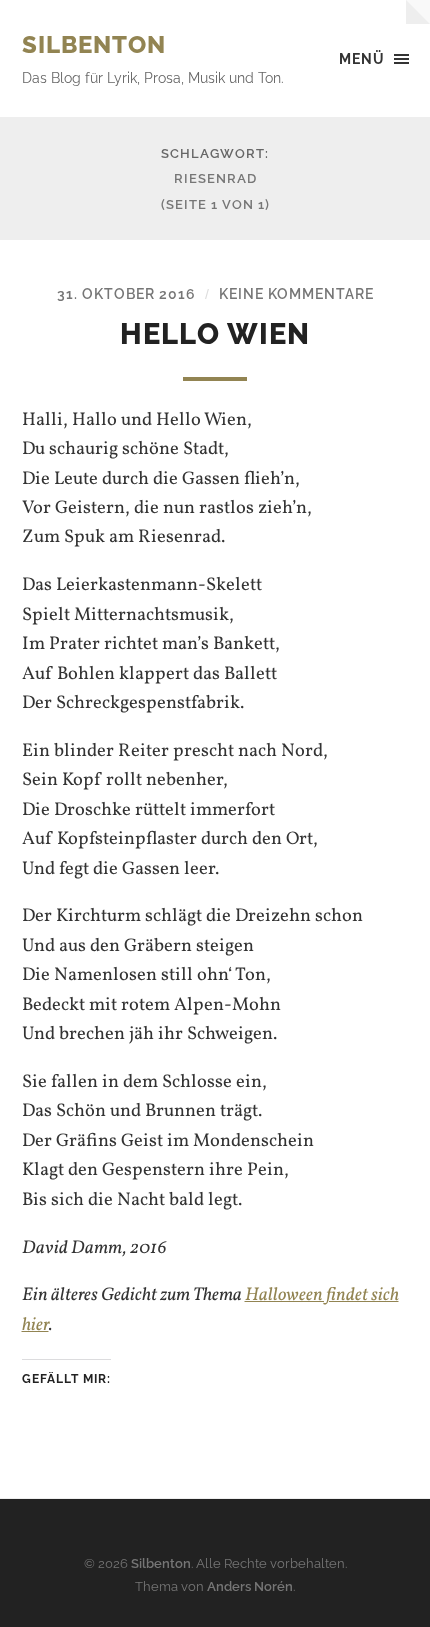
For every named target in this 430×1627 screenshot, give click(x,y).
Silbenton (94, 44)
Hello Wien (215, 334)
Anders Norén (250, 1586)
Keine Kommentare (296, 293)
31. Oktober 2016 (126, 293)
